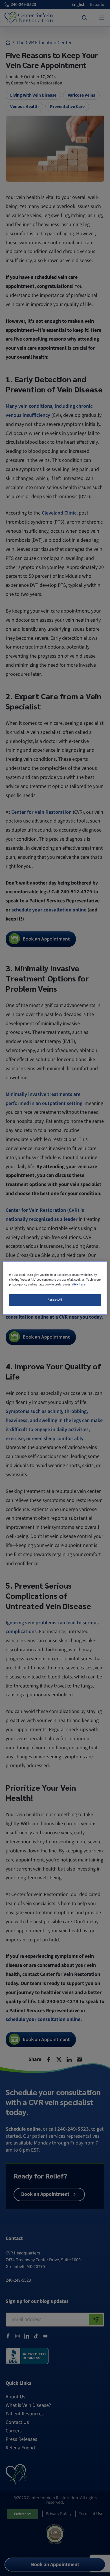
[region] (55, 1288)
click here (79, 1285)
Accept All (55, 1300)
